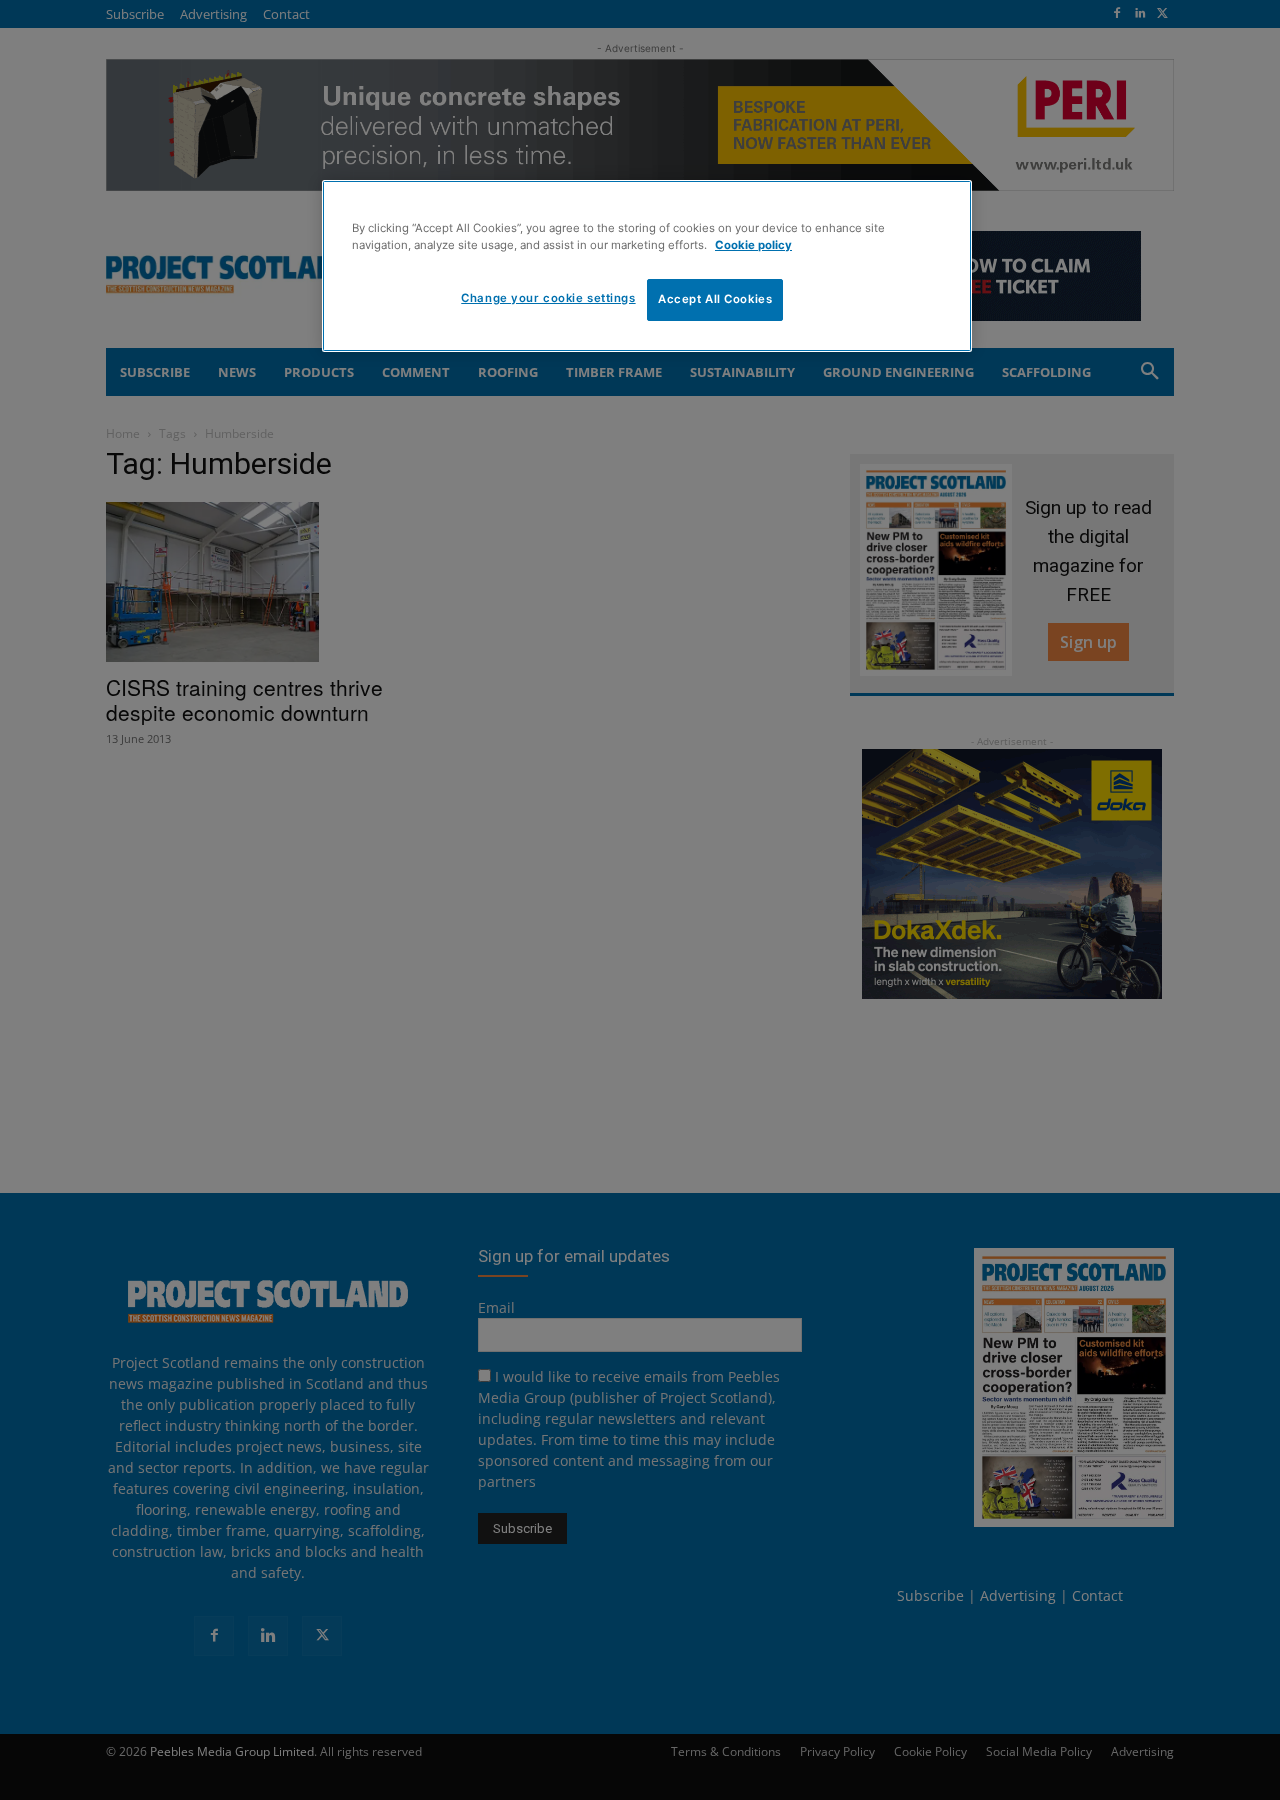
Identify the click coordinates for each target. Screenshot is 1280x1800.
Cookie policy (753, 245)
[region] (647, 266)
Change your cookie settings (548, 298)
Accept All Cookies (715, 299)
